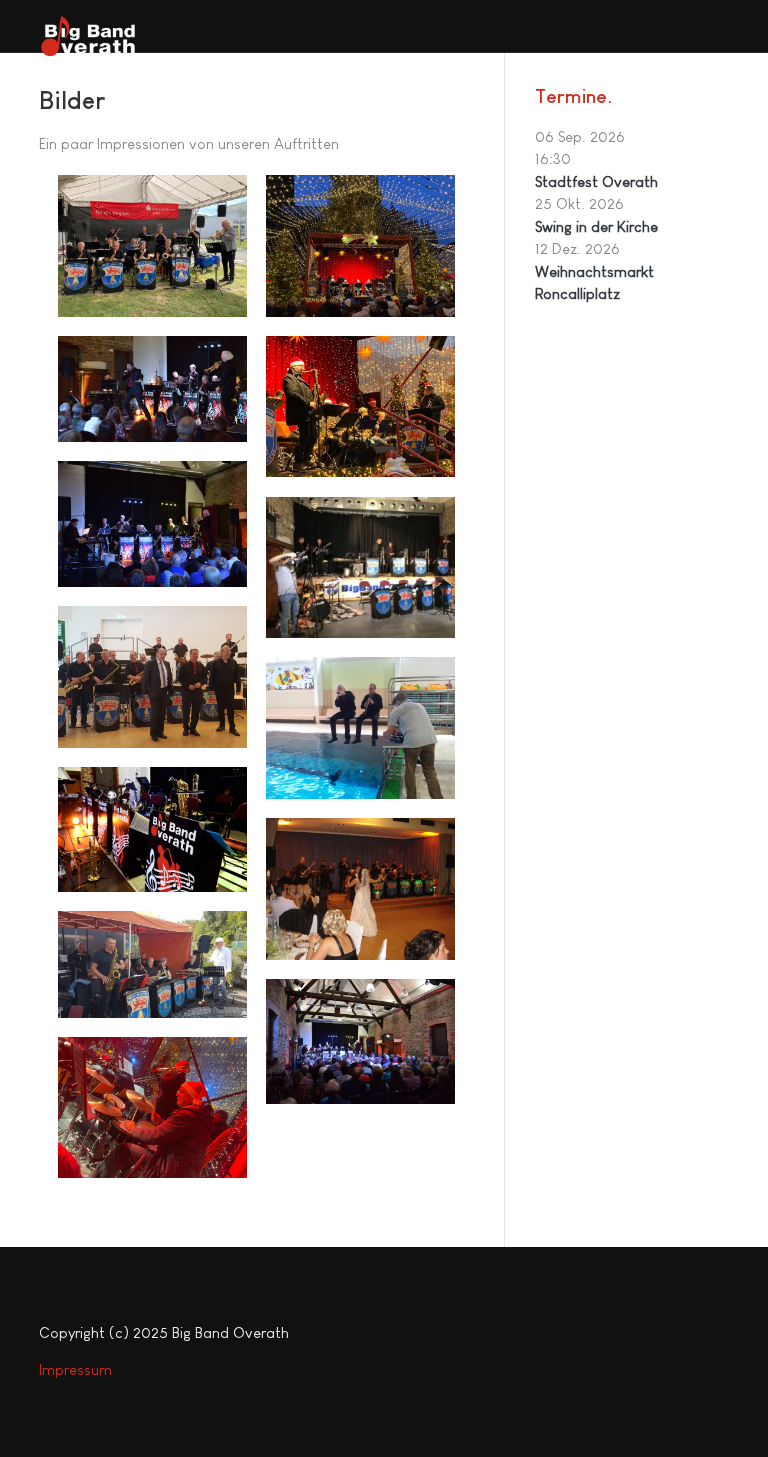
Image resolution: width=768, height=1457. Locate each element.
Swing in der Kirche (596, 226)
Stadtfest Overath (596, 181)
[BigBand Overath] (89, 36)
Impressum (75, 1369)
